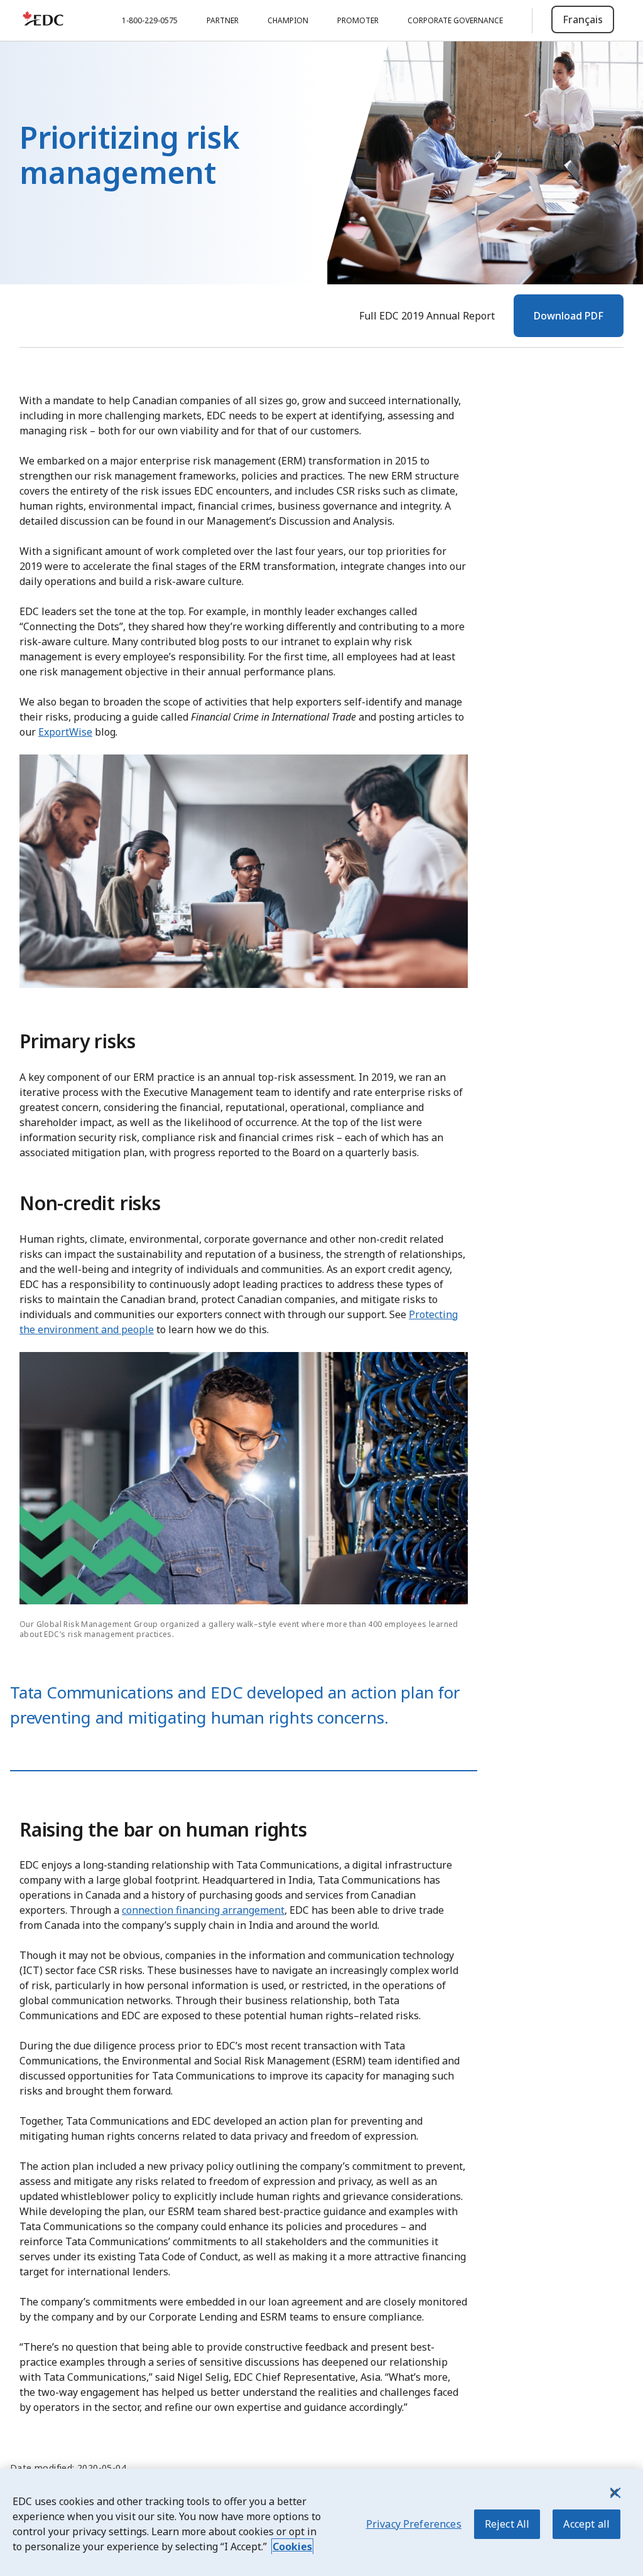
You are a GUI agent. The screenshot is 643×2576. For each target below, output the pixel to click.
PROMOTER (358, 20)
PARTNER (223, 20)
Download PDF (569, 316)
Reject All (507, 2524)
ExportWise (65, 732)
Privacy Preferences (414, 2524)
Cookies (292, 2546)
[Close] (614, 2493)
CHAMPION (288, 20)
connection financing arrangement (203, 1910)
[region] (321, 2522)
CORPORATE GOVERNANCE (455, 20)
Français (583, 19)
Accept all (586, 2524)
